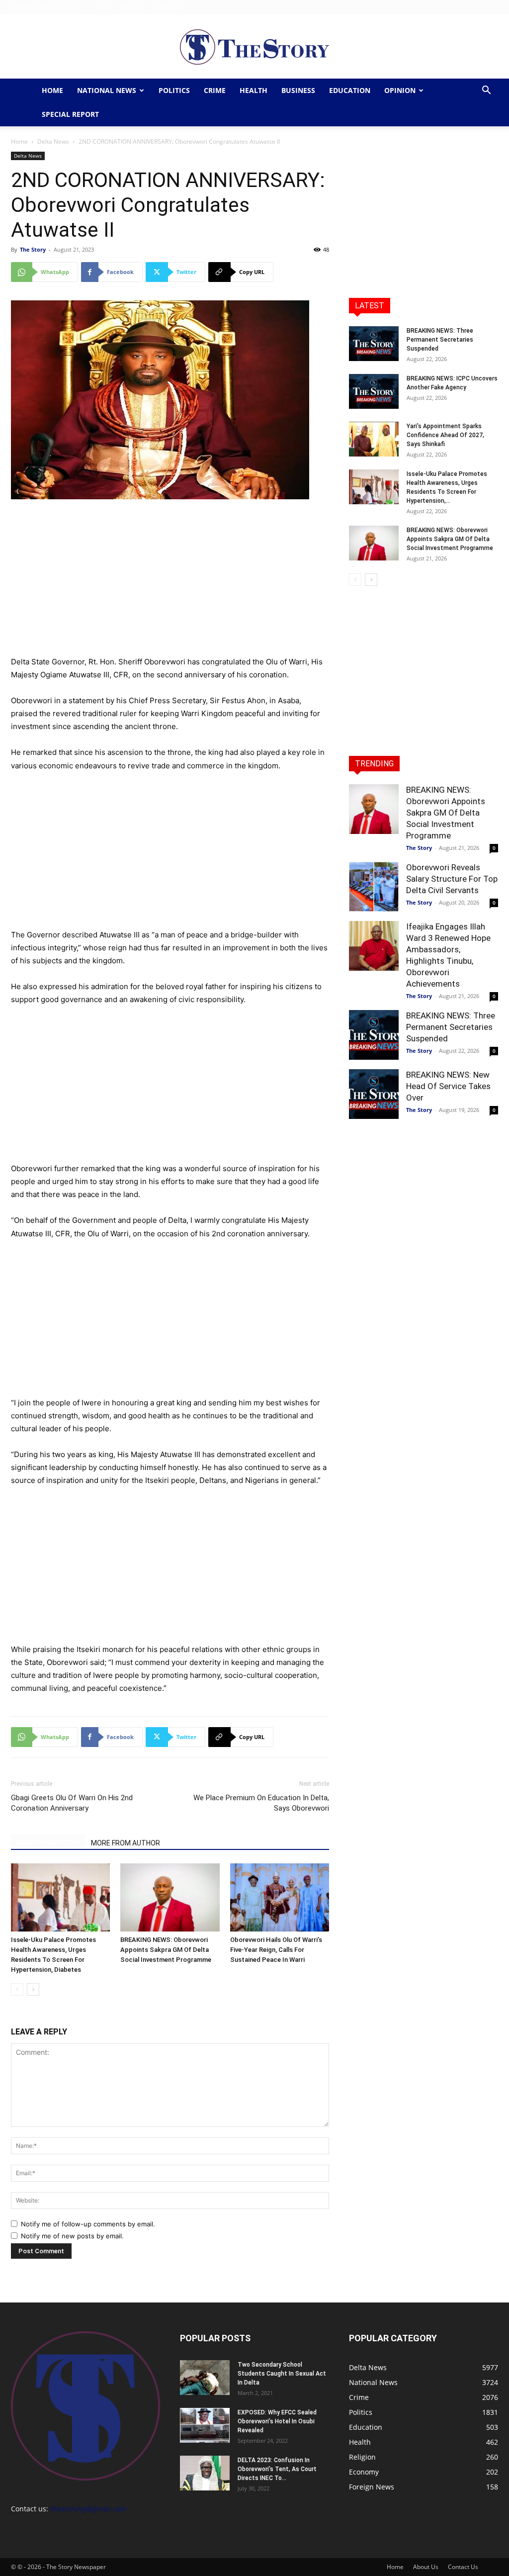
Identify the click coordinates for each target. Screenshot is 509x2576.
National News (107, 90)
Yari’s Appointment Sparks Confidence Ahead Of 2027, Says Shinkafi (445, 435)
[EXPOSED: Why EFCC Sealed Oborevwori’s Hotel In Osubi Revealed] (205, 2425)
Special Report (70, 114)
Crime (215, 90)
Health (254, 90)
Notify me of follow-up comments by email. (88, 2224)
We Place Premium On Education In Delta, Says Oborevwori (261, 1803)
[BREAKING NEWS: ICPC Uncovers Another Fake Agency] (374, 391)
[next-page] (33, 1989)
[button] (486, 91)
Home (102, 7)
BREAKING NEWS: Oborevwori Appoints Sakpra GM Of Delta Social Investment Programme (166, 1950)
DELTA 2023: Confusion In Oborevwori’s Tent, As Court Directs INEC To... (277, 2469)
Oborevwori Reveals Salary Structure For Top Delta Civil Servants (452, 879)
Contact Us (167, 7)
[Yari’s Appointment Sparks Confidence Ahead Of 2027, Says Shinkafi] (374, 439)
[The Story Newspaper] (254, 47)
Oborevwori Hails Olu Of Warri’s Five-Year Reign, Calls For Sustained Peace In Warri (276, 1950)
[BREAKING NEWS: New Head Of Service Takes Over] (374, 1094)
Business (298, 90)
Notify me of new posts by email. (72, 2236)
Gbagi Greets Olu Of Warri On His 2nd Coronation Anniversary (72, 1803)
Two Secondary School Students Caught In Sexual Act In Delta (282, 2374)
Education (350, 90)
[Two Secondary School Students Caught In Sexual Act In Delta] (205, 2378)
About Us (131, 7)
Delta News (53, 141)
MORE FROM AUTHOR (126, 1843)
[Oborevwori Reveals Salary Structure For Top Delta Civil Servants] (374, 887)
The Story (33, 249)
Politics (174, 90)
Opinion (400, 90)
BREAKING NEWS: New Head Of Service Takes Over (448, 1086)
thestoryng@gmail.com (88, 2509)
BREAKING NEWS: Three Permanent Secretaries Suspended (440, 340)
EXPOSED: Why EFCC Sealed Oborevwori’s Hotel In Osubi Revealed (277, 2421)
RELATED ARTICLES (48, 1843)
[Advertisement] (170, 582)
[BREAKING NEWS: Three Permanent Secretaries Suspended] (374, 344)
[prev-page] (17, 1989)
